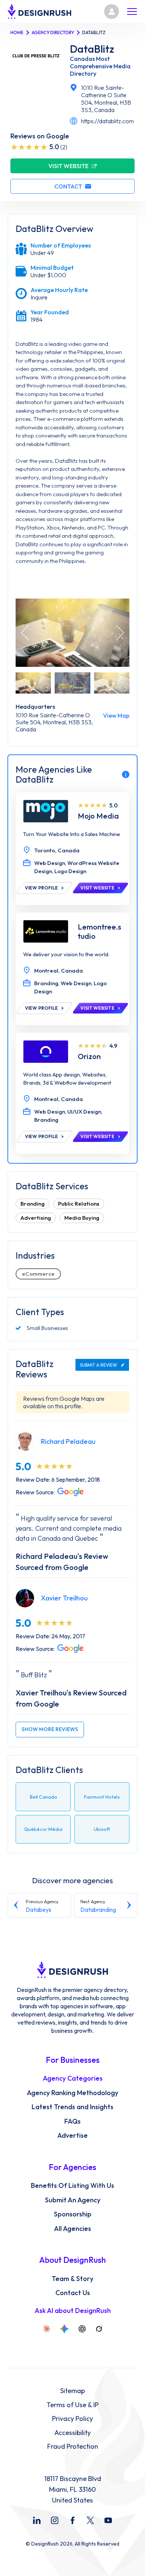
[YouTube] (108, 2520)
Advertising (36, 1218)
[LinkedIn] (37, 2520)
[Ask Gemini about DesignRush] (64, 2329)
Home (17, 32)
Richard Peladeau (68, 1441)
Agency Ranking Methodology (72, 2093)
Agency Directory (53, 32)
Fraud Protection (73, 2446)
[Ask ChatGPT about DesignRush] (82, 2329)
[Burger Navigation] (132, 12)
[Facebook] (72, 2520)
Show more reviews (50, 1729)
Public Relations (79, 1204)
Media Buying (82, 1218)
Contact (68, 186)
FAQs (72, 2121)
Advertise (72, 2136)
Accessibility (72, 2433)
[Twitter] (90, 2520)
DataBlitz (92, 49)
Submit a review (99, 1365)
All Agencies (72, 2229)
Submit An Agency (73, 2200)
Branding (33, 1204)
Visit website (68, 166)
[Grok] (99, 2329)
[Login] (112, 12)
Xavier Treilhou (64, 1598)
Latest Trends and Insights (72, 2107)
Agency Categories (73, 2078)
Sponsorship (73, 2214)
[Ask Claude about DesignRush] (46, 2329)
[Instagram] (55, 2520)
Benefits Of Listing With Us (72, 2186)
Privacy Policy (72, 2419)
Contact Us (73, 2293)
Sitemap (72, 2391)
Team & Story (72, 2279)
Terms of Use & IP (72, 2405)
